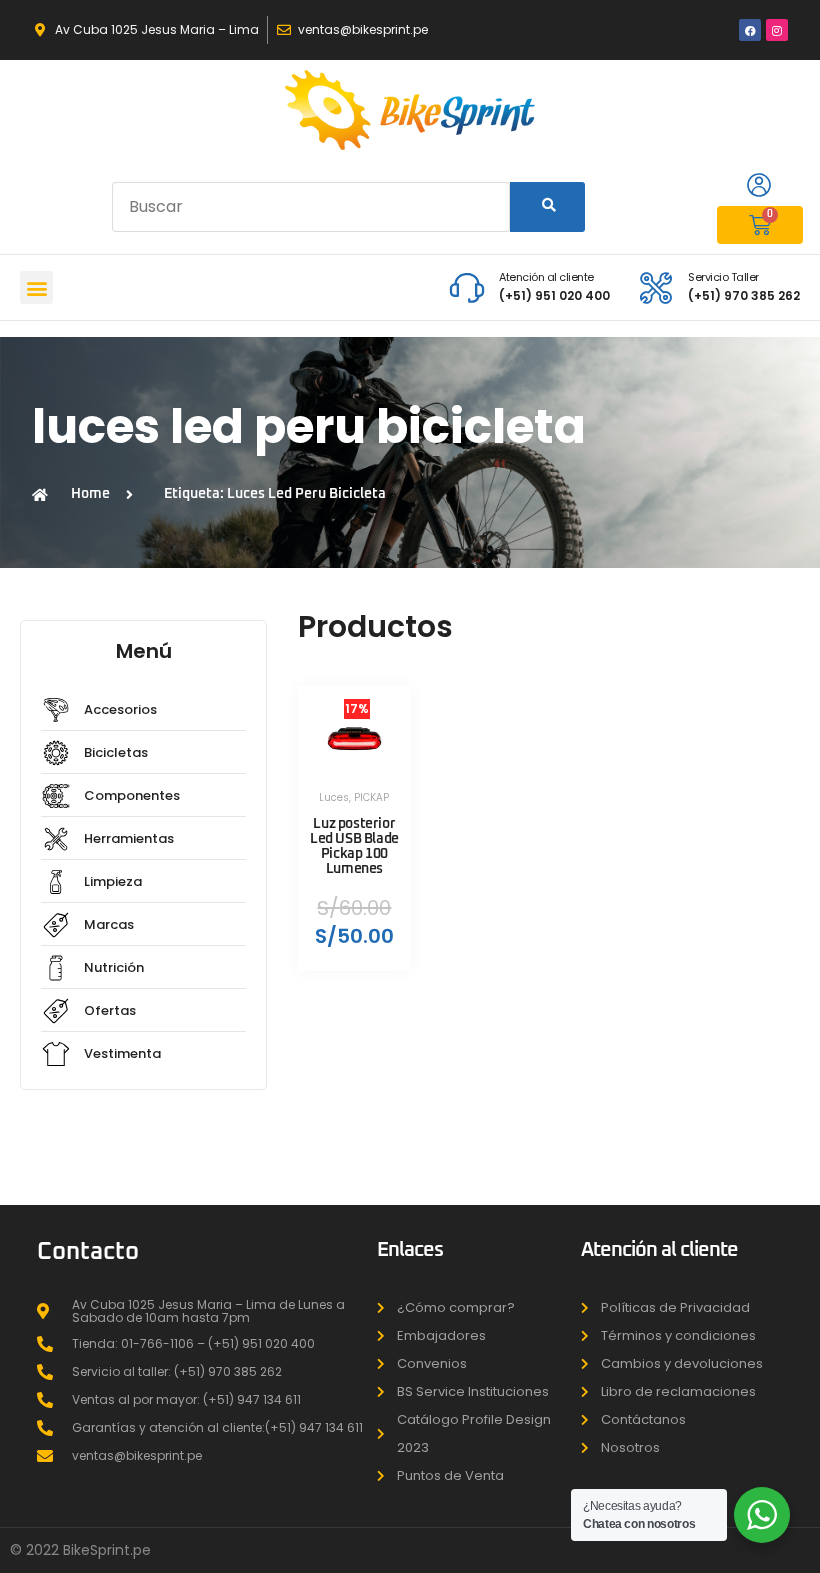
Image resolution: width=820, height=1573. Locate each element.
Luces (334, 797)
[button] (36, 287)
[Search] (548, 207)
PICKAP (371, 797)
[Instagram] (777, 30)
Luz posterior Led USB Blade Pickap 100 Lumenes (354, 846)
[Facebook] (750, 30)
